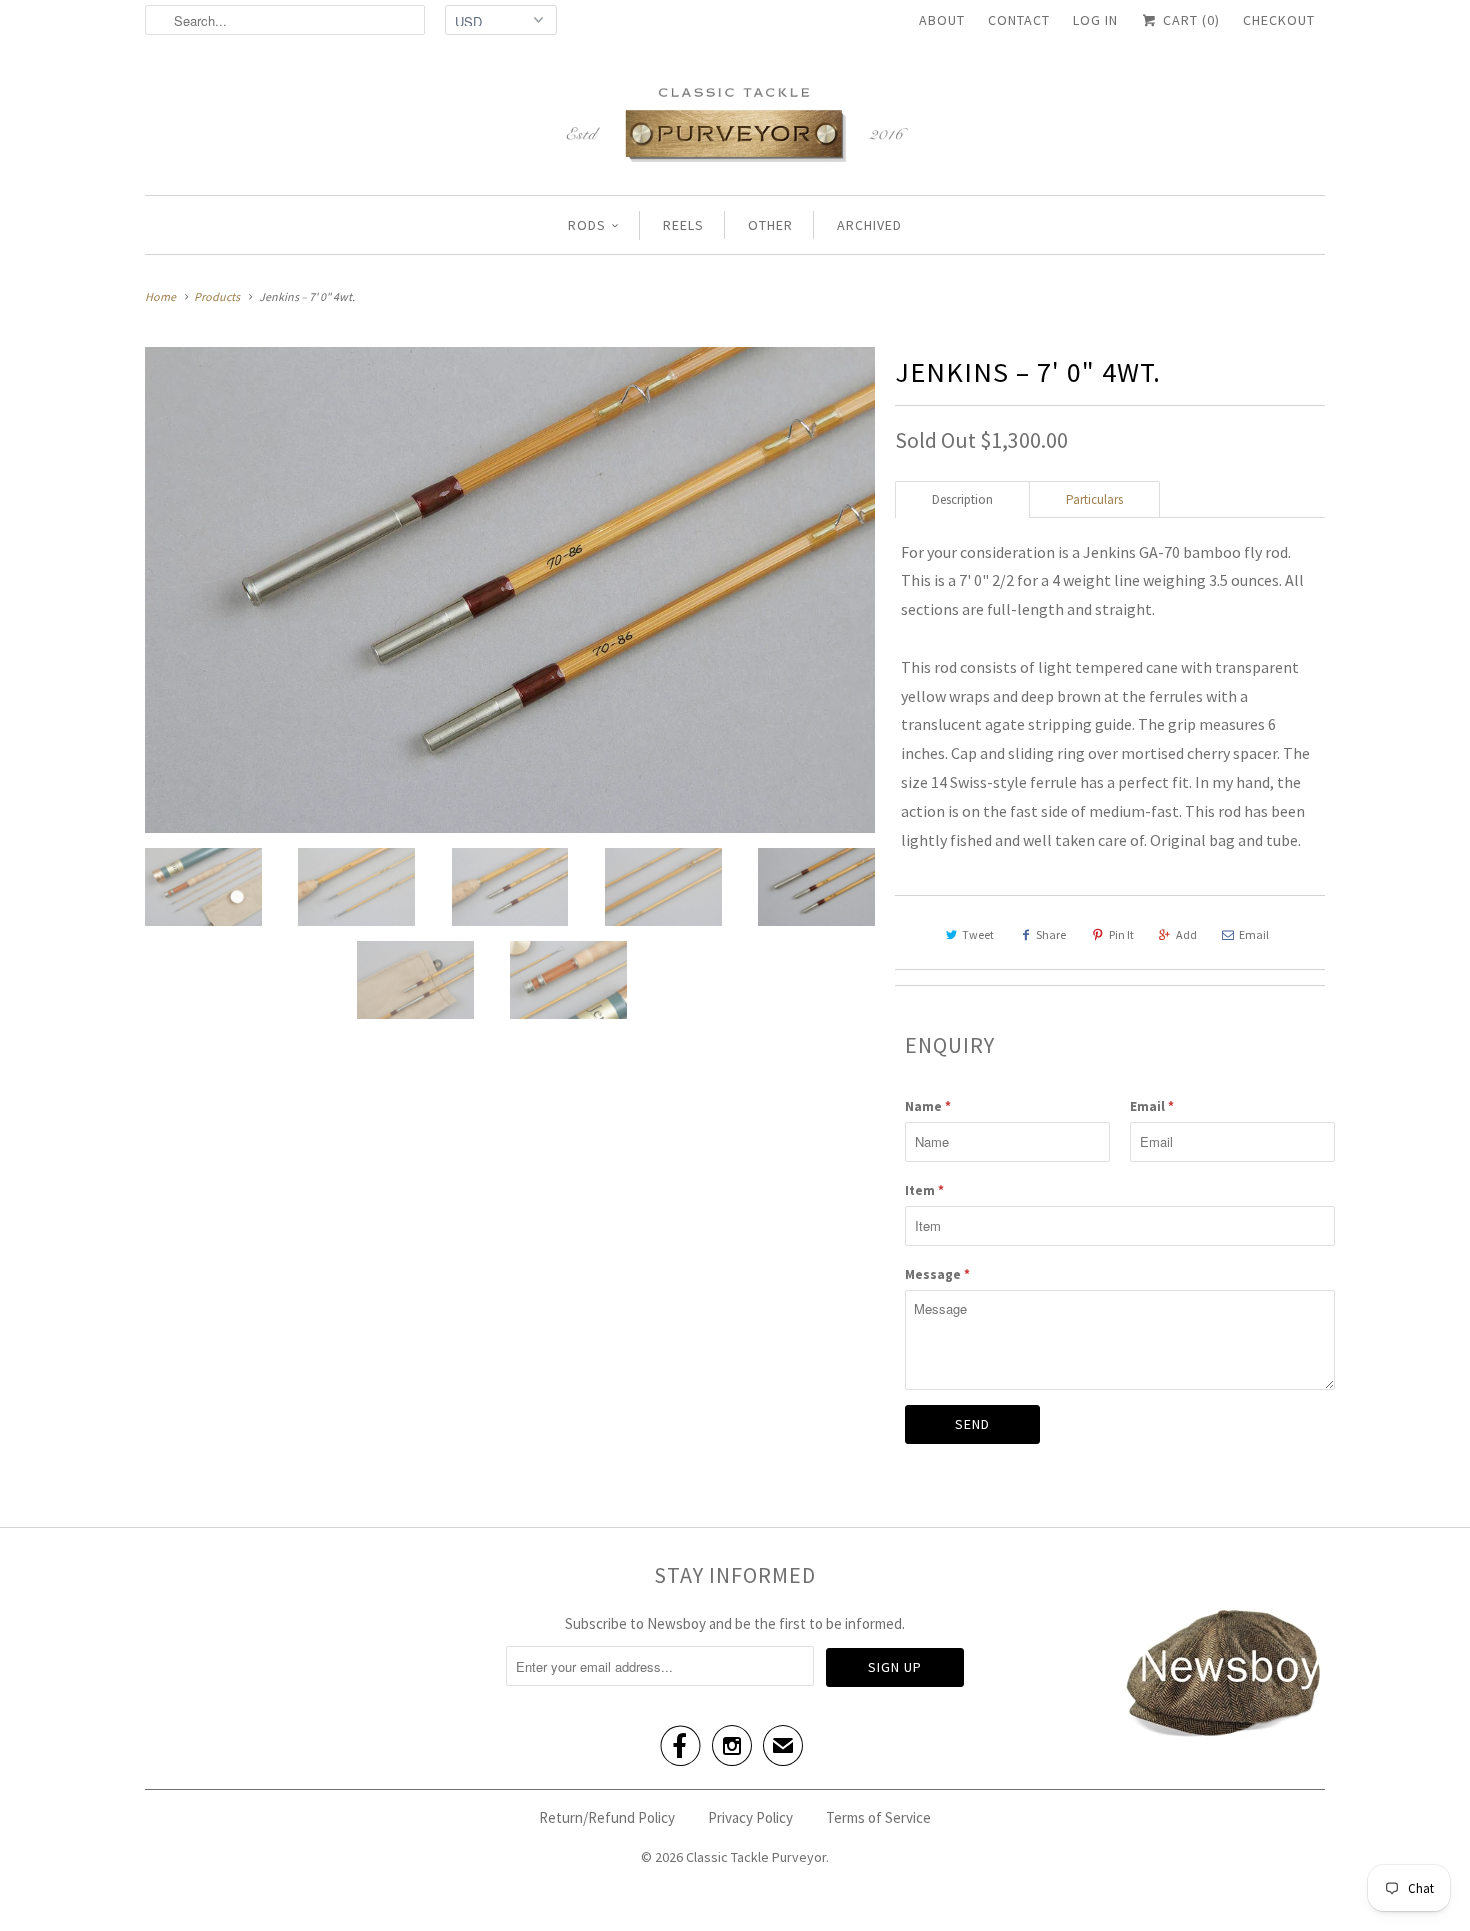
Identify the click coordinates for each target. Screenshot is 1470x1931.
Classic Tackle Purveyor (756, 1857)
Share (1051, 934)
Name (928, 1106)
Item (924, 1190)
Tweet (978, 934)
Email (1254, 934)
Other (770, 225)
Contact (1019, 20)
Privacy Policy (750, 1817)
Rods (587, 225)
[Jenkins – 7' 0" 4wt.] (510, 590)
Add (1186, 934)
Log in (1095, 20)
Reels (683, 225)
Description (962, 499)
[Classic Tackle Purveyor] (735, 122)
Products (217, 296)
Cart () (1189, 20)
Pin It (1121, 934)
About (942, 20)
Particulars (1094, 499)
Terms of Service (878, 1817)
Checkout (1279, 20)
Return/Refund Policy (607, 1817)
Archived (869, 225)
